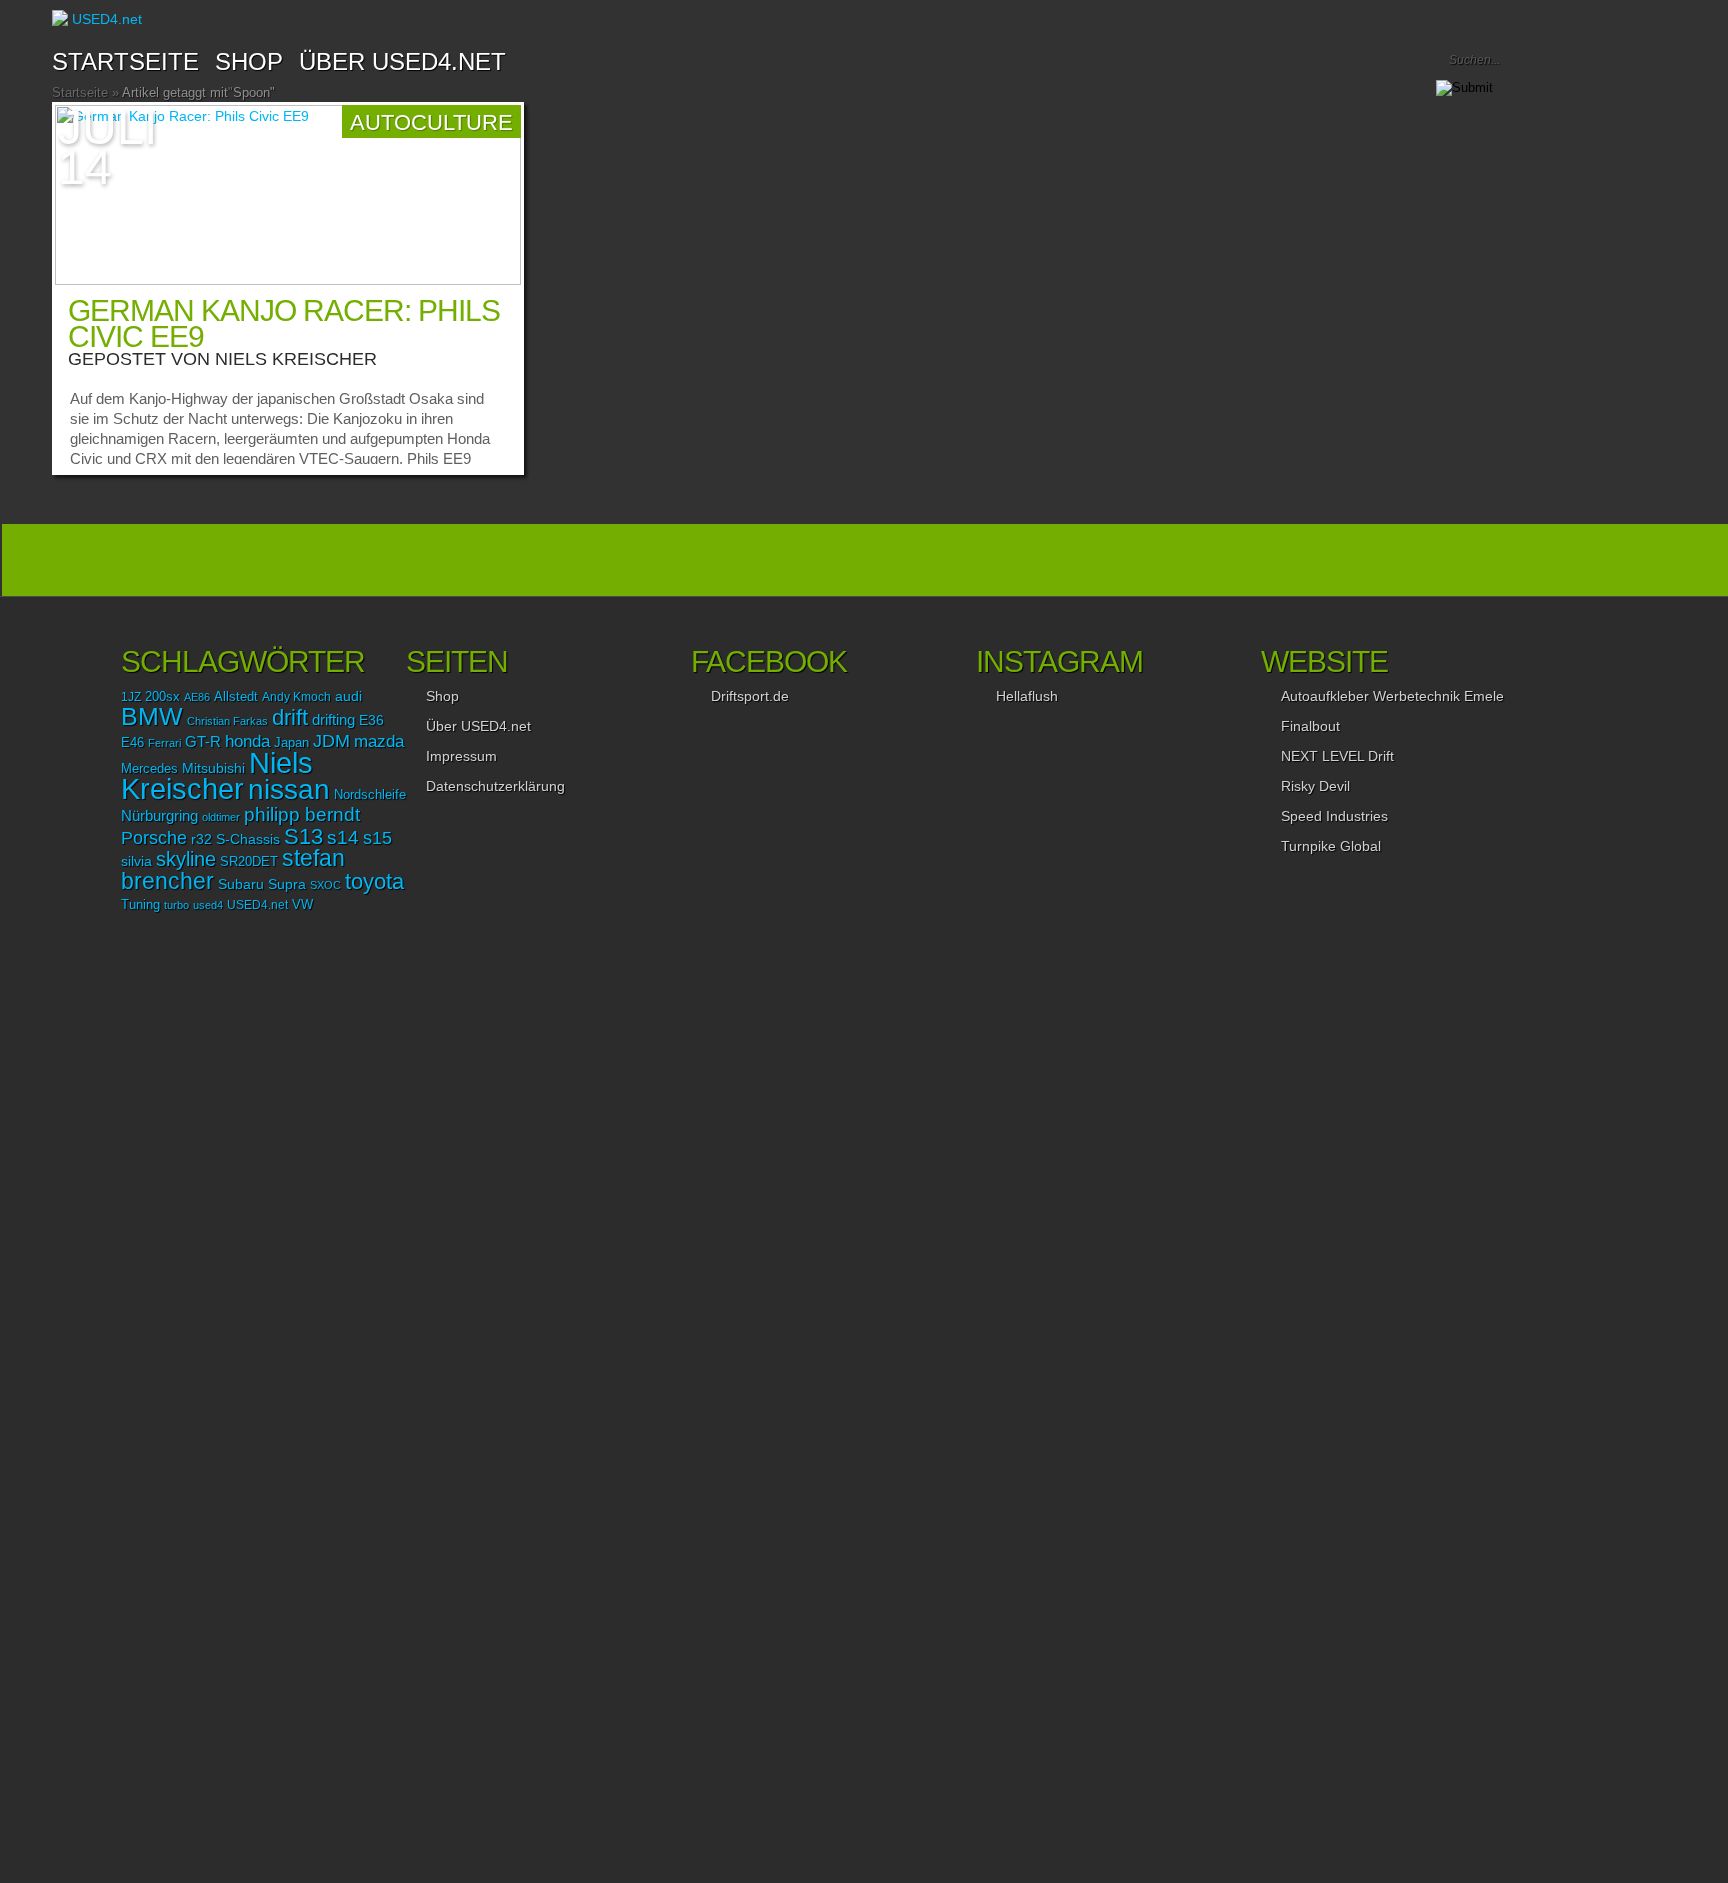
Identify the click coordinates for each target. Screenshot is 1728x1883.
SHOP (249, 61)
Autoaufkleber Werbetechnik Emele (1392, 696)
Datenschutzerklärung (495, 786)
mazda (379, 741)
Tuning (140, 905)
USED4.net (257, 905)
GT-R (203, 742)
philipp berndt (302, 814)
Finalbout (1310, 726)
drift (290, 717)
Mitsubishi (213, 768)
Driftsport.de (750, 696)
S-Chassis (248, 839)
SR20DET (249, 862)
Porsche (154, 837)
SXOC (325, 885)
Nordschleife (370, 795)
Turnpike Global (1331, 846)
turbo (176, 905)
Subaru (241, 884)
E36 (371, 720)
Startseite (125, 61)
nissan (289, 789)
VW (302, 905)
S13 (303, 836)
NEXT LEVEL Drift (1337, 756)
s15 (377, 838)
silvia (136, 861)
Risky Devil (1315, 786)
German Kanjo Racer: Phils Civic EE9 (284, 323)
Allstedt (236, 697)
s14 (343, 837)
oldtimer (221, 817)
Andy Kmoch (296, 697)
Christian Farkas (227, 721)
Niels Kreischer (296, 359)
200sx (162, 697)
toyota (374, 881)
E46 (132, 743)
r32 (201, 839)
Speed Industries (1334, 816)
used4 (208, 905)
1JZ (131, 697)
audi (348, 696)
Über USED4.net (402, 61)
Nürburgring (159, 815)
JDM (331, 740)
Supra (287, 884)
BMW (152, 716)
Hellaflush (1027, 696)
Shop (442, 696)
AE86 (197, 697)
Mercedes (149, 769)
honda (247, 741)
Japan (291, 742)
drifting (333, 719)
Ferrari (164, 743)
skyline (186, 859)
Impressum (461, 756)
